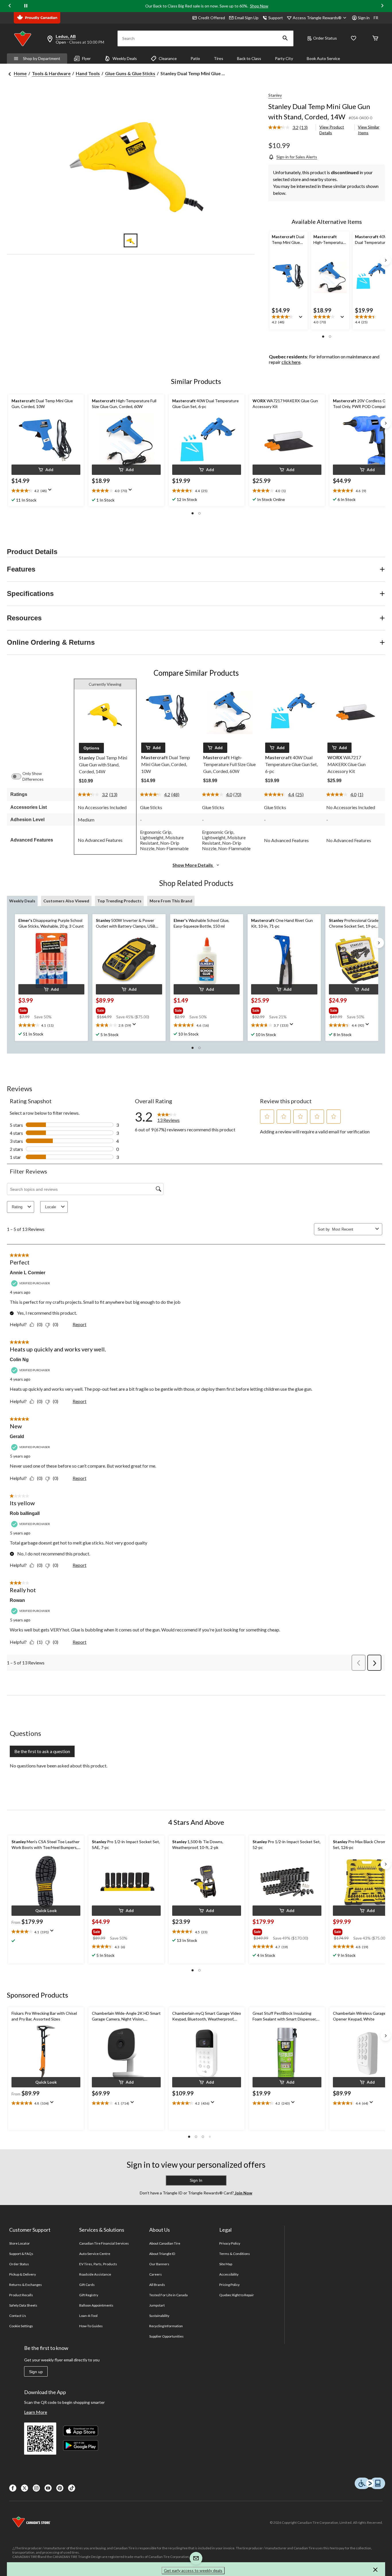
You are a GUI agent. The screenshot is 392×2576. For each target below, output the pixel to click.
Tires (219, 58)
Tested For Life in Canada (169, 2295)
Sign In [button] (196, 2180)
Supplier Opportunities (167, 2336)
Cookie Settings (21, 2326)
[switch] (19, 776)
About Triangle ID (162, 2254)
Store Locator (20, 2243)
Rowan (17, 1600)
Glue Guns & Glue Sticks (130, 73)
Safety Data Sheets (23, 2305)
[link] (290, 128)
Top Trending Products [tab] (119, 901)
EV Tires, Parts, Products (98, 2264)
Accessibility (229, 2274)
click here (291, 362)
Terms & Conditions (235, 2254)
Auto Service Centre (95, 2254)
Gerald (17, 1436)
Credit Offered (211, 18)
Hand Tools (88, 73)
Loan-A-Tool (88, 2316)
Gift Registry (89, 2295)
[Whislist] (354, 39)
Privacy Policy (230, 2243)
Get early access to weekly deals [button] (193, 2570)
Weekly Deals (125, 58)
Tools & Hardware (51, 73)
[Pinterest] (60, 2488)
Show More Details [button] (193, 865)
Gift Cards (87, 2285)
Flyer (86, 58)
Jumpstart (157, 2305)
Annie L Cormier (28, 1273)
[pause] (26, 6)
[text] (289, 320)
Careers (156, 2274)
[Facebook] (13, 2488)
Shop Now (259, 6)
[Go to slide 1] (131, 240)
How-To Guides (91, 2326)
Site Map (226, 2264)
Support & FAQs (21, 2254)
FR (376, 18)
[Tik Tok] (72, 2488)
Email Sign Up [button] (247, 18)
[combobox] (353, 1229)
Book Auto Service (323, 58)
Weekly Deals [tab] (22, 901)
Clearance (168, 58)
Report (79, 1324)
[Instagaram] (36, 2488)
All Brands (157, 2285)
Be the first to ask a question (42, 1751)
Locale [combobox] (51, 1207)
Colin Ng (19, 1360)
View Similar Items (369, 130)
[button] (285, 38)
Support (276, 18)
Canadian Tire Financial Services (104, 2243)
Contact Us (18, 2316)
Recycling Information (166, 2326)
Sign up (36, 2372)
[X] (25, 2488)
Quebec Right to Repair (237, 2295)
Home (20, 73)
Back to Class (249, 58)
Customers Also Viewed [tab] (66, 901)
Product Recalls (21, 2295)
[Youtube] (48, 2488)
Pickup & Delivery (23, 2274)
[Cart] (375, 39)
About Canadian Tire (165, 2243)
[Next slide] (382, 6)
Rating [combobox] (17, 1207)
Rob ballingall (25, 1513)
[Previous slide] (10, 6)
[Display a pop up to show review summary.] (302, 319)
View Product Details (332, 130)
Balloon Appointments (96, 2305)
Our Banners (159, 2264)
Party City (284, 58)
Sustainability (159, 2316)
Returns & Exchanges (26, 2285)
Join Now (243, 2193)
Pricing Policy (230, 2285)
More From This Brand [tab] (171, 901)
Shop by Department (42, 58)
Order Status (325, 38)
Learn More (36, 2412)
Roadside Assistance (95, 2274)
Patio (195, 58)
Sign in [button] (364, 18)
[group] (43, 1009)
